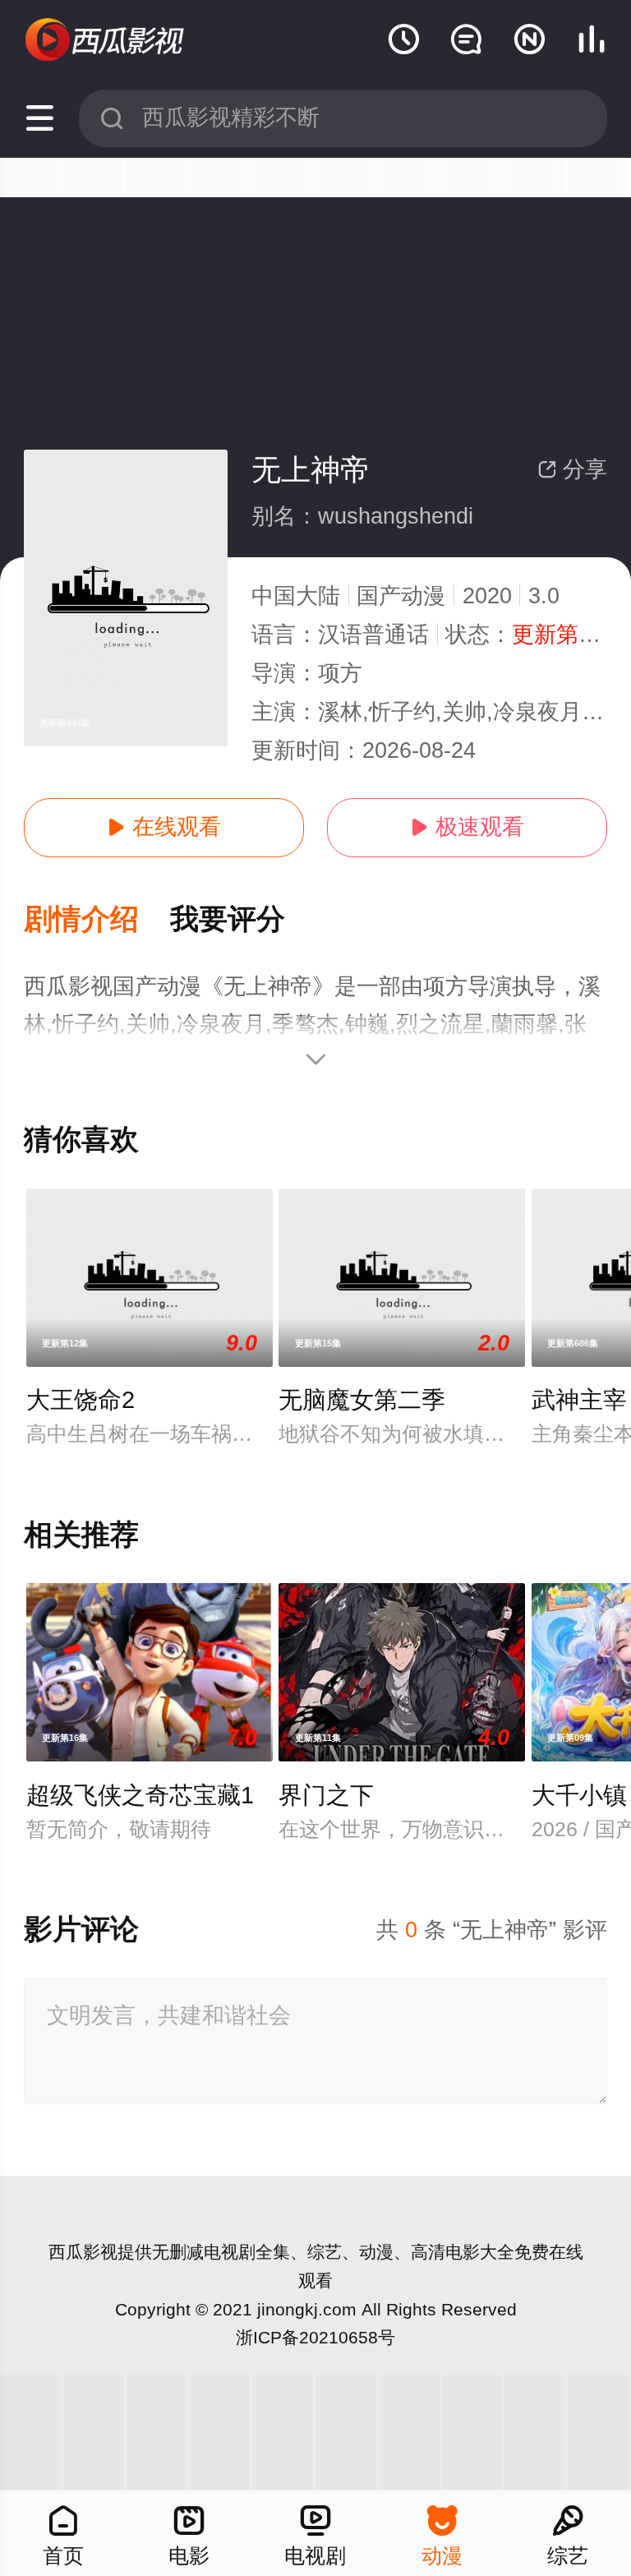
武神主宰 (579, 1400)
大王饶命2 (81, 1400)
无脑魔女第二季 (362, 1400)
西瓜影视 (83, 2252)
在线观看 (164, 827)
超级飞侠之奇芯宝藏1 (140, 1795)
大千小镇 (579, 1795)
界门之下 (326, 1795)
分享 (572, 469)
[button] (97, 920)
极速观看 (467, 827)
